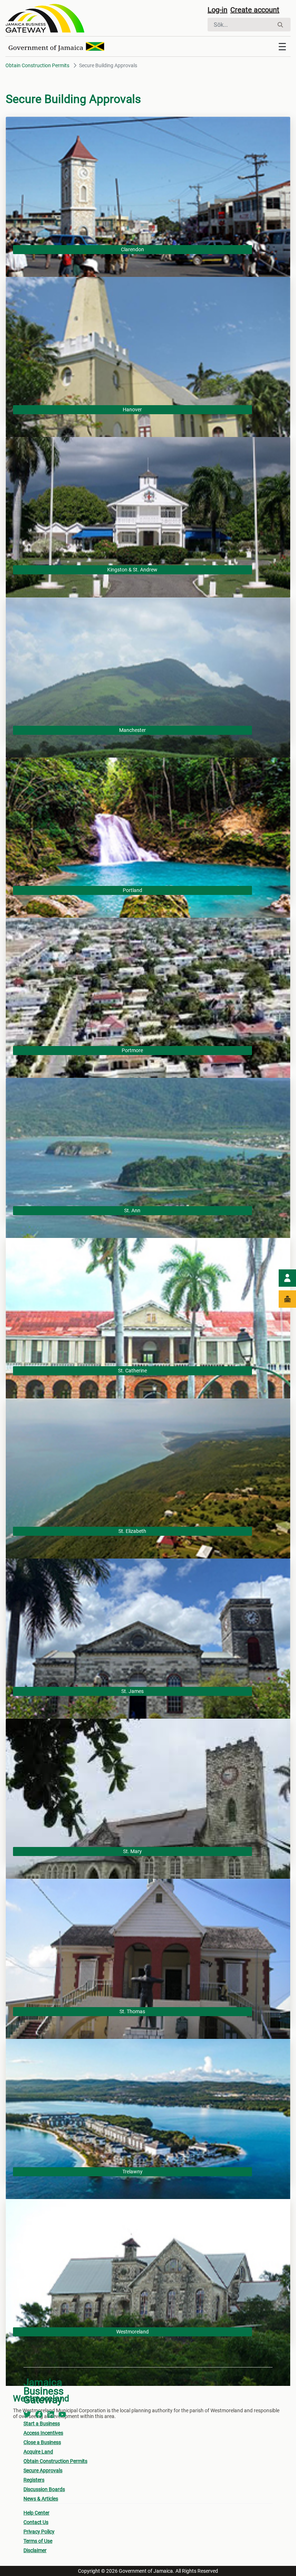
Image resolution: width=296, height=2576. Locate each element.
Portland (132, 890)
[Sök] (280, 25)
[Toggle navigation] (282, 47)
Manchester (132, 730)
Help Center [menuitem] (36, 2513)
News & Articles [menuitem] (41, 2499)
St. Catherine (132, 1371)
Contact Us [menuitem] (36, 2522)
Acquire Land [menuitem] (38, 2452)
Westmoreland (132, 2332)
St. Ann (132, 1210)
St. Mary (132, 1851)
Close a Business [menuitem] (42, 2442)
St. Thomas (132, 2011)
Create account (255, 10)
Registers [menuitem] (34, 2480)
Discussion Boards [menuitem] (44, 2489)
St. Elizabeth (132, 1531)
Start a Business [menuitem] (42, 2423)
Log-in (217, 10)
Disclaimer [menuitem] (35, 2550)
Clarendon (132, 249)
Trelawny (132, 2172)
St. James (132, 1691)
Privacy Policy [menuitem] (39, 2532)
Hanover (132, 410)
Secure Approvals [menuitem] (43, 2470)
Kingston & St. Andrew (132, 570)
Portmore (132, 1050)
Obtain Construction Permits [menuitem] (55, 2461)
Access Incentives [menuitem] (43, 2433)
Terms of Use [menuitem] (38, 2541)
